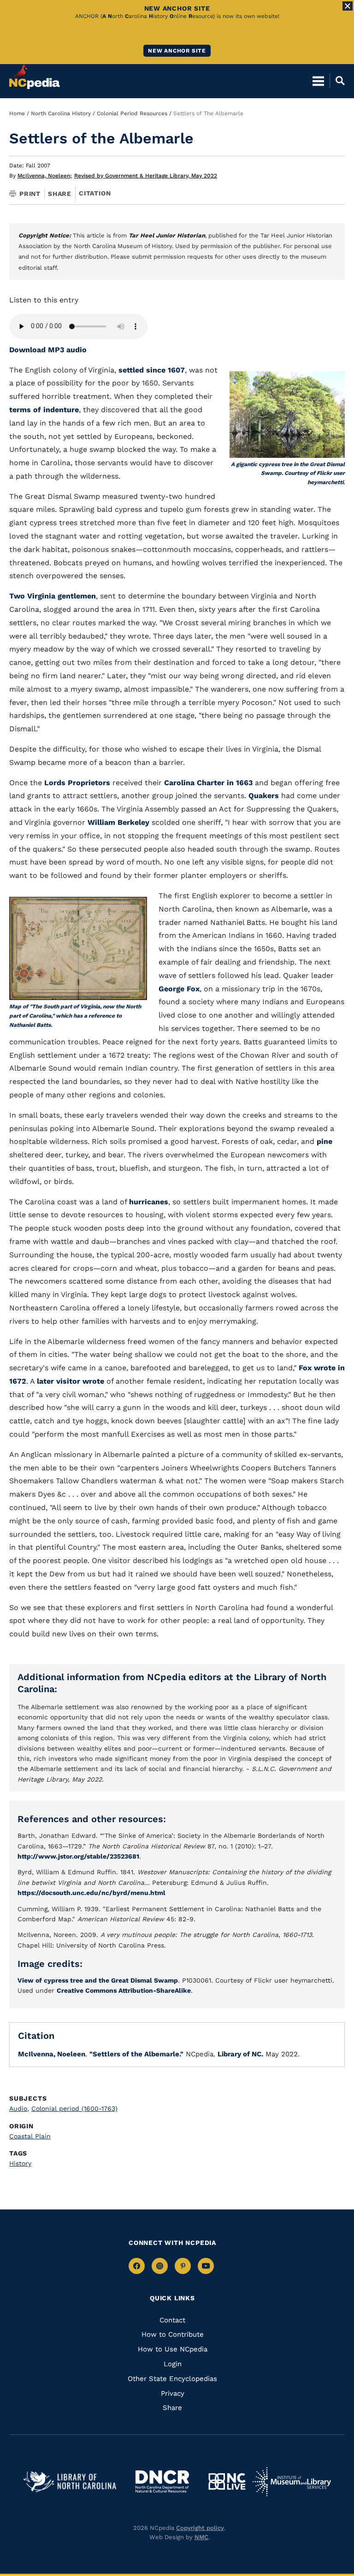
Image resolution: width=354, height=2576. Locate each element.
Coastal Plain (30, 2136)
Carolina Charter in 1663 (208, 783)
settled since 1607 (152, 370)
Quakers (264, 796)
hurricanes (149, 1202)
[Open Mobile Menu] (318, 81)
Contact (172, 2320)
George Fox (179, 989)
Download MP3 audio (48, 350)
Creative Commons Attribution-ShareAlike (124, 1990)
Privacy (173, 2393)
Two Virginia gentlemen (53, 596)
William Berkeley (118, 822)
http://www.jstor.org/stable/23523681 (78, 1856)
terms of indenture (44, 410)
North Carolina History (61, 113)
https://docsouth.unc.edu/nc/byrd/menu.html (91, 1893)
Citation (95, 193)
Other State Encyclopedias (172, 2379)
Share (60, 194)
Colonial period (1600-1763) (74, 2108)
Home (17, 113)
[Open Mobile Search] (337, 81)
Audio (19, 2108)
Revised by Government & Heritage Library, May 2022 (146, 176)
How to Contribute (173, 2334)
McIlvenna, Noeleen (45, 176)
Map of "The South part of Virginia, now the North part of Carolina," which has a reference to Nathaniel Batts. (75, 1016)
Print (30, 194)
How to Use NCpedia (173, 2349)
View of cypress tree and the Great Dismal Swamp (98, 1980)
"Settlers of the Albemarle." (136, 2054)
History (20, 2163)
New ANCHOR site (177, 51)
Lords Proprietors (77, 783)
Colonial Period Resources (132, 113)
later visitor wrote (71, 1381)
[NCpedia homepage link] (35, 77)
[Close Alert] (348, 6)
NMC (201, 2537)
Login (173, 2364)
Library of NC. (240, 2054)
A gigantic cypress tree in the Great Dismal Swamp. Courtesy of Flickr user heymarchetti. (288, 474)
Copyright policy (200, 2528)
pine (324, 1141)
